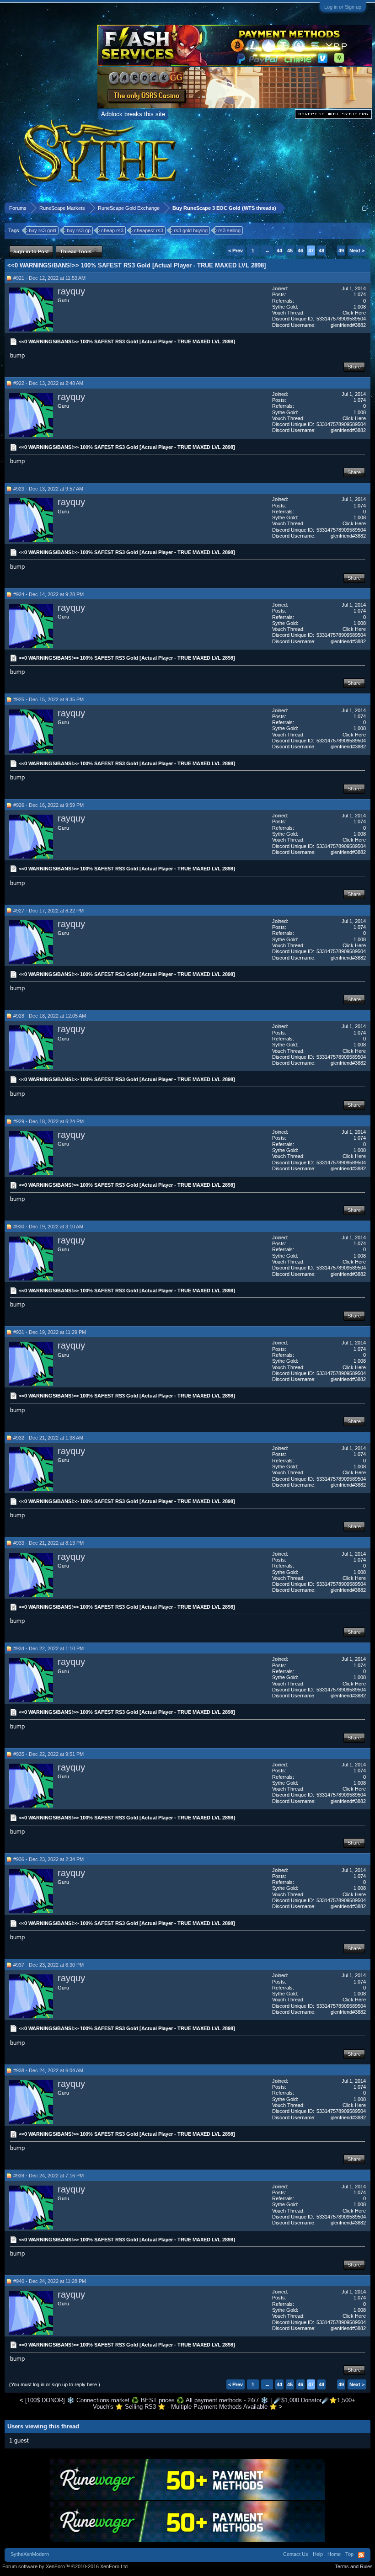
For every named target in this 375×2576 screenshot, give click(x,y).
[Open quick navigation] (365, 208)
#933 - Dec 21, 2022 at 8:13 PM (48, 1543)
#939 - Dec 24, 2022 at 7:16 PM (48, 2176)
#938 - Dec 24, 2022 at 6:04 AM (48, 2070)
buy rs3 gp (79, 230)
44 (279, 251)
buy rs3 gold (43, 230)
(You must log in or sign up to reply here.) (55, 2384)
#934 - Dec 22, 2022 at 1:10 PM (48, 1648)
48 (321, 251)
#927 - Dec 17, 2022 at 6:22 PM (48, 911)
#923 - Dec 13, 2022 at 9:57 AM (48, 489)
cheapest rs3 (149, 230)
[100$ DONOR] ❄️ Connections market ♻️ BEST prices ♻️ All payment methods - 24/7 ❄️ (147, 2400)
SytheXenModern (30, 2554)
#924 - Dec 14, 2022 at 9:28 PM (48, 594)
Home (334, 2554)
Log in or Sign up (343, 7)
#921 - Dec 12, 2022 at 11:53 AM (49, 278)
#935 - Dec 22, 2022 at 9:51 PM (48, 1754)
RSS (361, 2555)
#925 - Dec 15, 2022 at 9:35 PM (48, 699)
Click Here (354, 313)
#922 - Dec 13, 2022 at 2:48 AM (48, 383)
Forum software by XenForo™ (66, 2566)
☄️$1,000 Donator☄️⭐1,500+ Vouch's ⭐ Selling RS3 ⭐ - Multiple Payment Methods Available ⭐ (224, 2403)
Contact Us (296, 2554)
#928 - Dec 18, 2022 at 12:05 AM (50, 1016)
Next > (357, 251)
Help (318, 2554)
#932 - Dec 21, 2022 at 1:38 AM (48, 1438)
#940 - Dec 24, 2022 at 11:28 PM (50, 2281)
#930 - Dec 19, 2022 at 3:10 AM (48, 1227)
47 (311, 251)
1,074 (360, 294)
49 (341, 251)
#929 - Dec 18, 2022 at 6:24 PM (48, 1121)
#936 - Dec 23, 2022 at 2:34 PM (48, 1859)
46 (300, 251)
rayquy (71, 291)
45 (290, 251)
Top (349, 2554)
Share (354, 367)
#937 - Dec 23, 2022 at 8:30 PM (48, 1965)
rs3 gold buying (191, 230)
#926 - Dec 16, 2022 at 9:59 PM (48, 805)
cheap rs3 (112, 230)
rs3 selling (229, 230)
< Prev (236, 251)
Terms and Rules (354, 2566)
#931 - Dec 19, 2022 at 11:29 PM (50, 1332)
